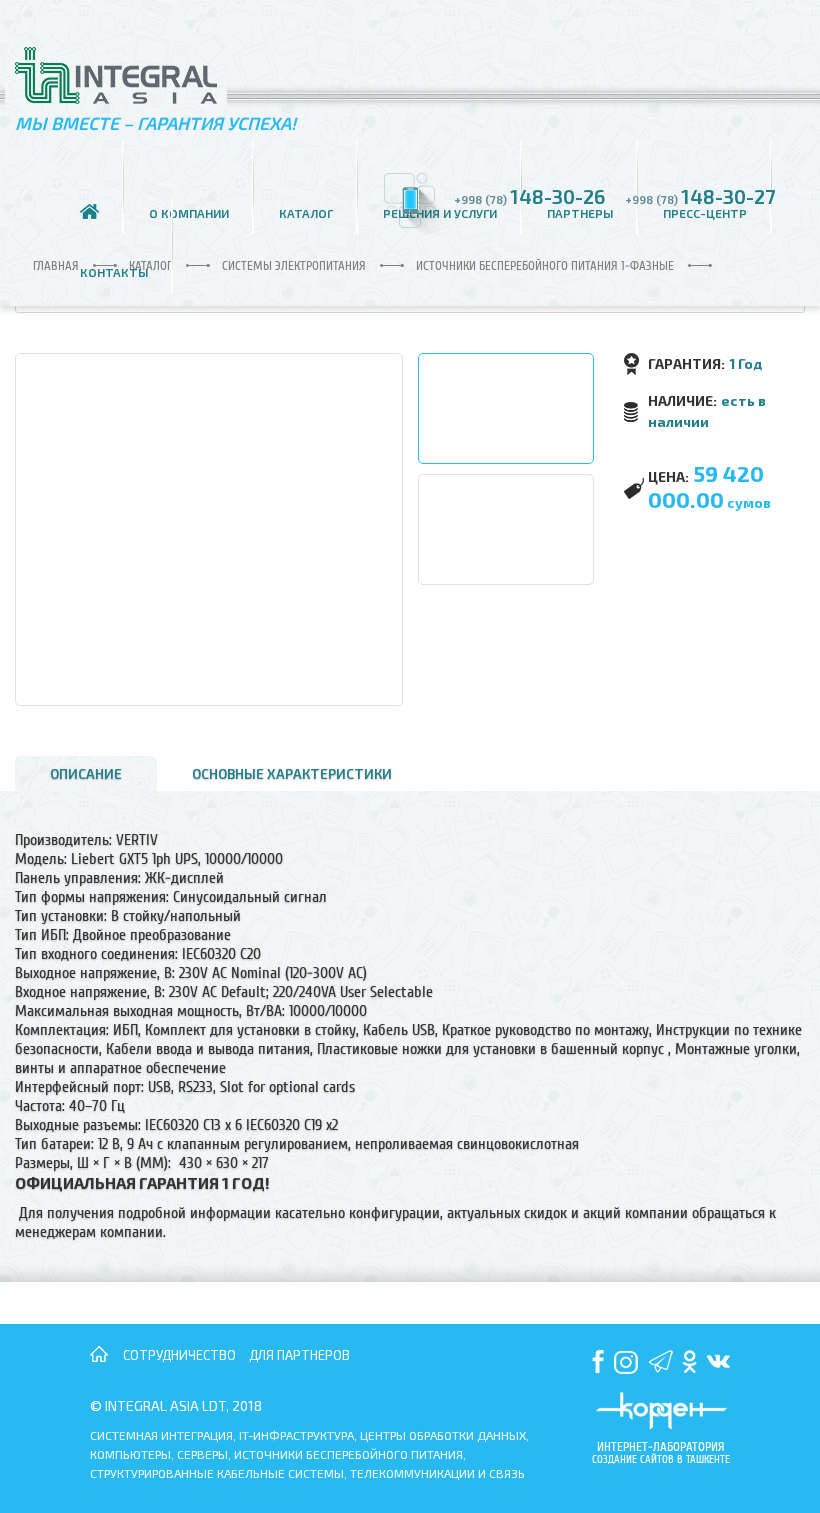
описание (86, 773)
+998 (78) (529, 196)
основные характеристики (292, 773)
